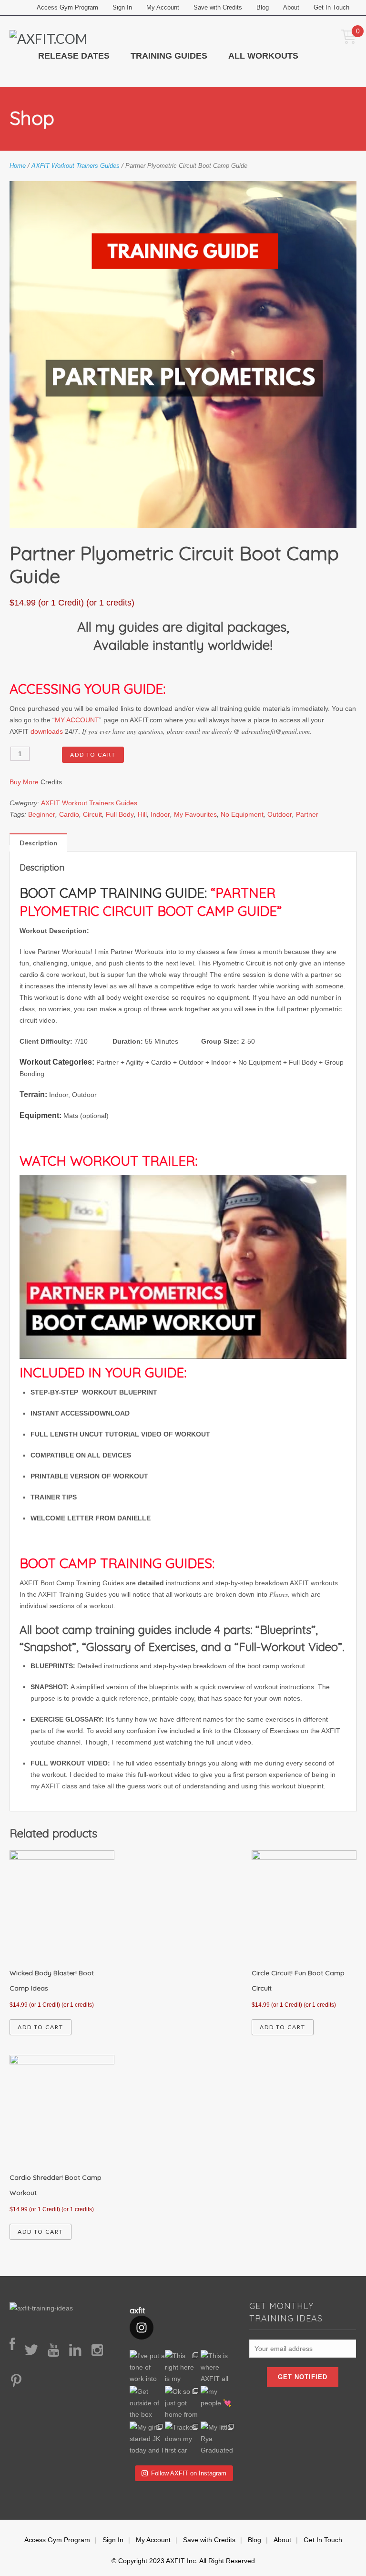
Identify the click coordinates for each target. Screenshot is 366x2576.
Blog (263, 7)
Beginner (42, 814)
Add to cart (93, 754)
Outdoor (280, 814)
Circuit (92, 814)
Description (38, 842)
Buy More (24, 782)
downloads (47, 731)
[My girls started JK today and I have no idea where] (147, 2439)
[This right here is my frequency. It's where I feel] (183, 2368)
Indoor (160, 814)
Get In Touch (331, 7)
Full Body (120, 814)
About (291, 7)
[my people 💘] (219, 2404)
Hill (142, 814)
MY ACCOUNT (77, 720)
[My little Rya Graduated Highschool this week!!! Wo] (219, 2439)
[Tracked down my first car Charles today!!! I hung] (183, 2439)
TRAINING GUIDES (169, 56)
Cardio (69, 814)
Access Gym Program (67, 7)
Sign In (122, 7)
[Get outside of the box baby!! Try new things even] (147, 2404)
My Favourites (195, 814)
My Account (163, 7)
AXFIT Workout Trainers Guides (76, 166)
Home (18, 166)
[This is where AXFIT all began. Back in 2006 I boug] (219, 2368)
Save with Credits (218, 7)
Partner (307, 814)
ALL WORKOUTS (263, 56)
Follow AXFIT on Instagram (189, 2473)
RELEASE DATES (74, 56)
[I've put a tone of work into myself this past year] (147, 2368)
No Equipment (242, 814)
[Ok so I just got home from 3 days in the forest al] (183, 2404)
